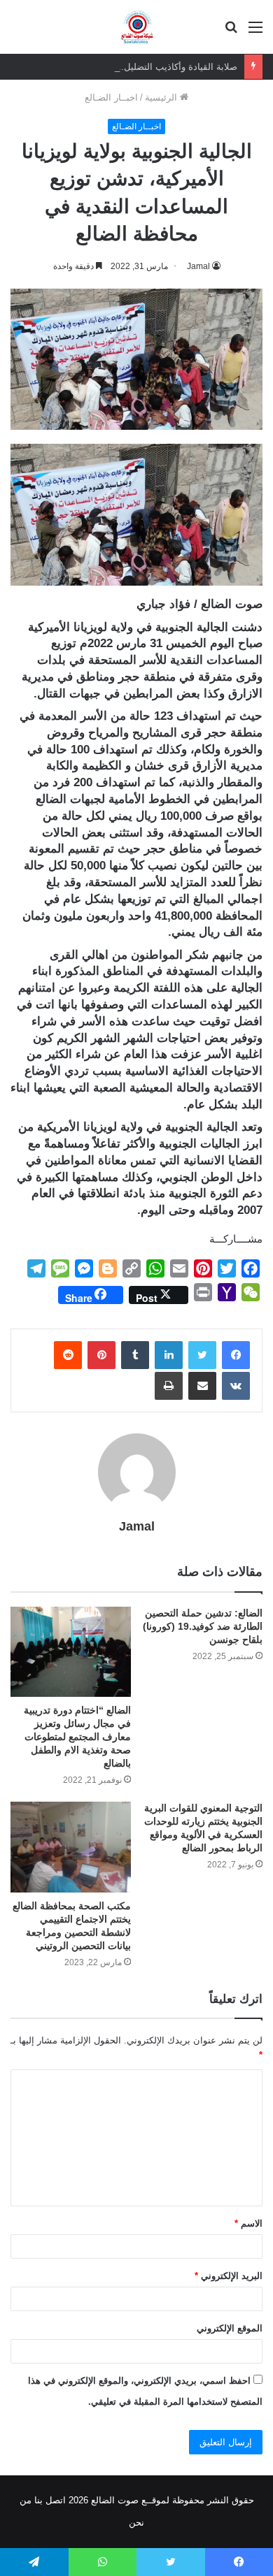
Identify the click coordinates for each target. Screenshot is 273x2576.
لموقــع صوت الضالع (129, 2500)
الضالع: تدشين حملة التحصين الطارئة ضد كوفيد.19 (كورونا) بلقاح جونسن (203, 1626)
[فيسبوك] (236, 1355)
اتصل (56, 2500)
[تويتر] (202, 1355)
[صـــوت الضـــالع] (137, 27)
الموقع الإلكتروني (230, 2328)
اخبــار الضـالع (111, 97)
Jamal (137, 1526)
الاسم (248, 2223)
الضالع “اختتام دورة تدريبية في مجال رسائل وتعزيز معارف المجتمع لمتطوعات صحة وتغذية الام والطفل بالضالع (77, 1737)
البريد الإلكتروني (229, 2276)
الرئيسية (162, 97)
